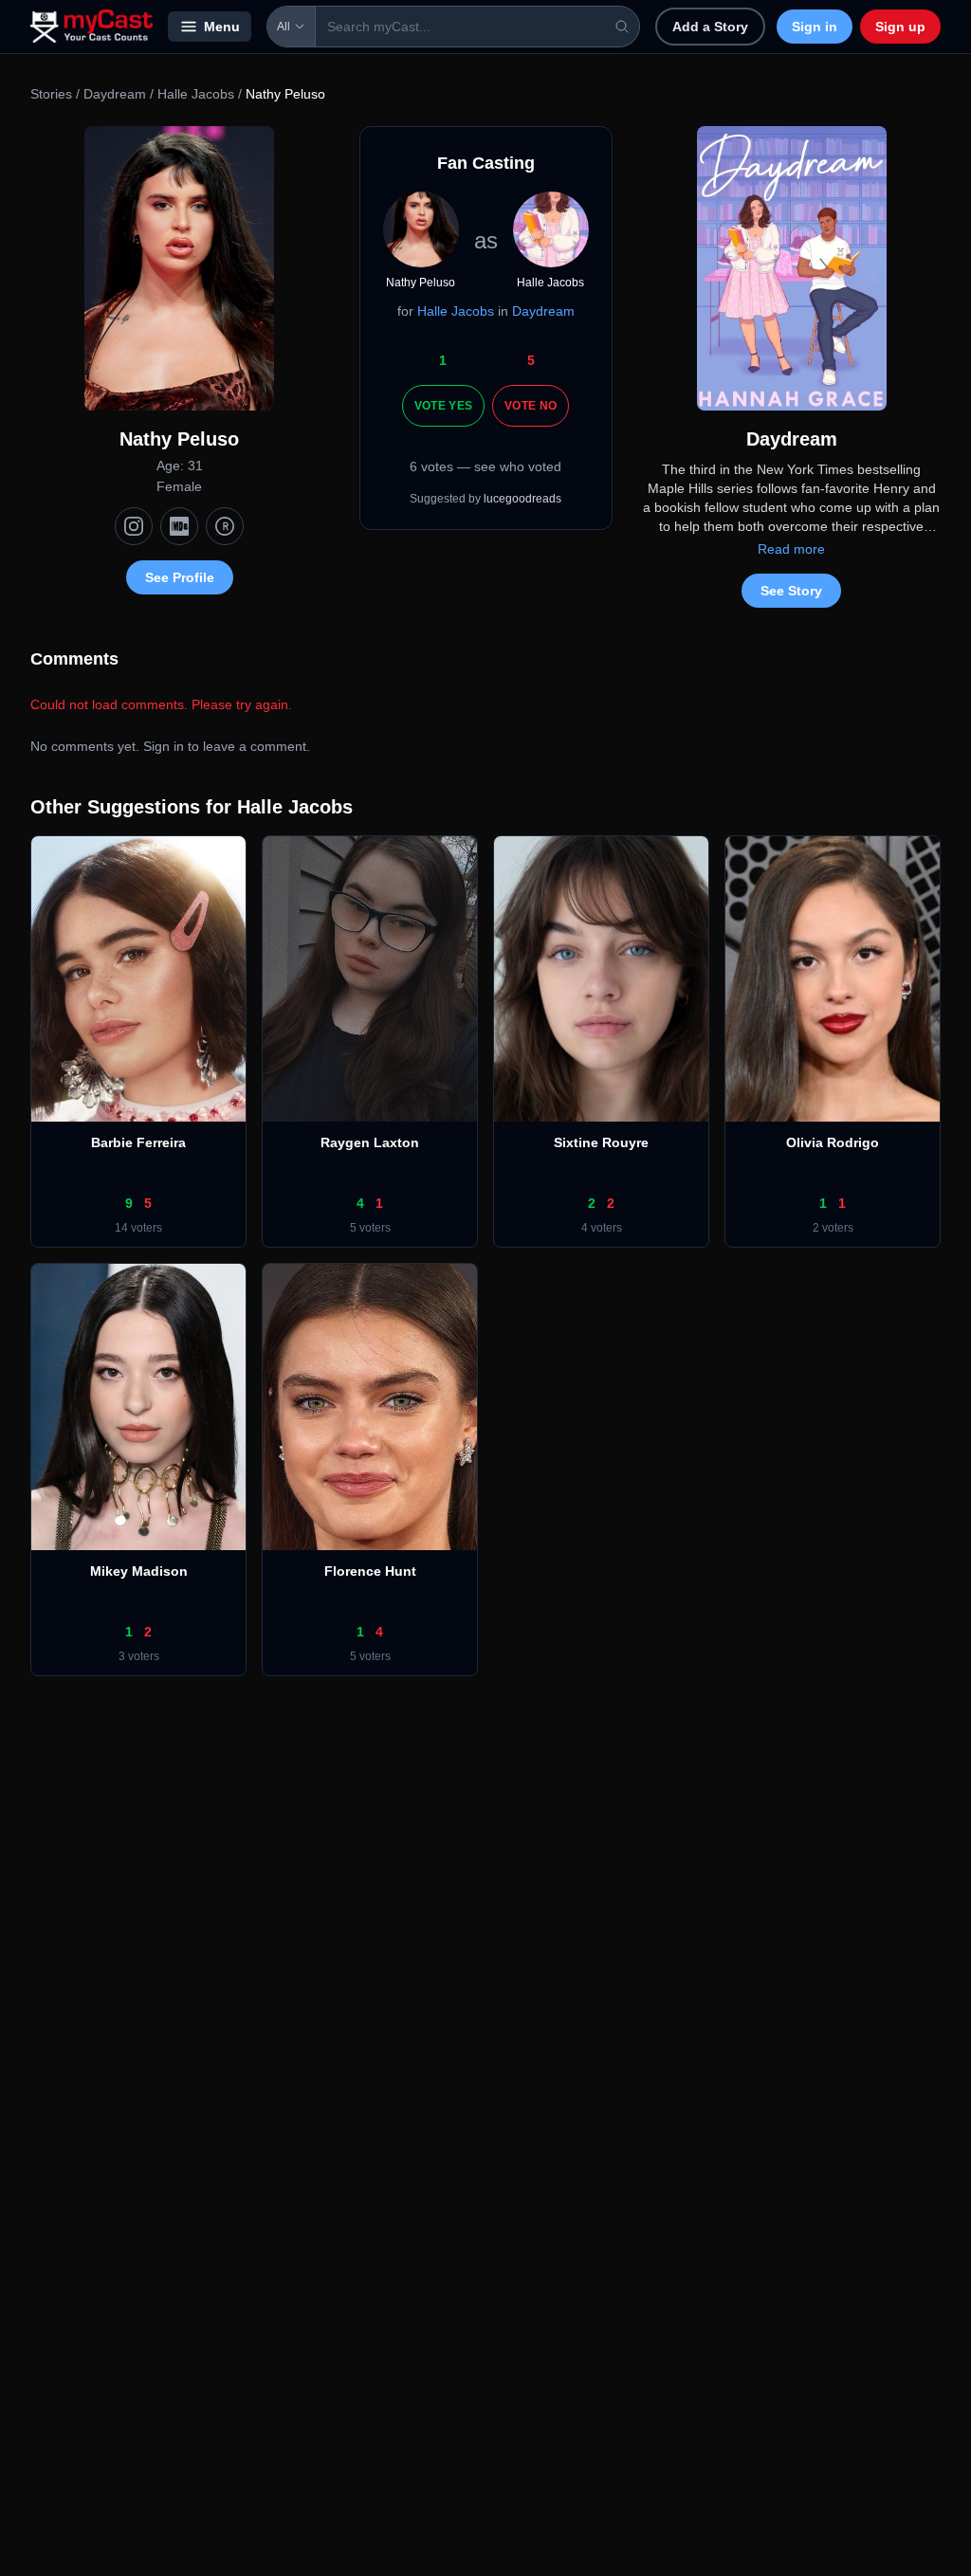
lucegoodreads (522, 499)
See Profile (180, 577)
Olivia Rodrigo (833, 1142)
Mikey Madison (139, 1571)
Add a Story (710, 27)
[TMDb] (225, 526)
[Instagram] (134, 526)
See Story (791, 591)
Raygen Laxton (370, 1142)
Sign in (815, 27)
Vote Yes (443, 406)
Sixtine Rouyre (601, 1142)
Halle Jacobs (196, 94)
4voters (602, 1228)
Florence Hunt (370, 1571)
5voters (370, 1228)
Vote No (531, 406)
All (284, 27)
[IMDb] (179, 526)
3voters (139, 1656)
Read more (791, 549)
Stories (51, 94)
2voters (833, 1228)
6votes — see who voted (485, 466)
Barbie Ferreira (138, 1142)
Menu (222, 27)
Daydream (115, 94)
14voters (138, 1228)
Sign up (900, 27)
